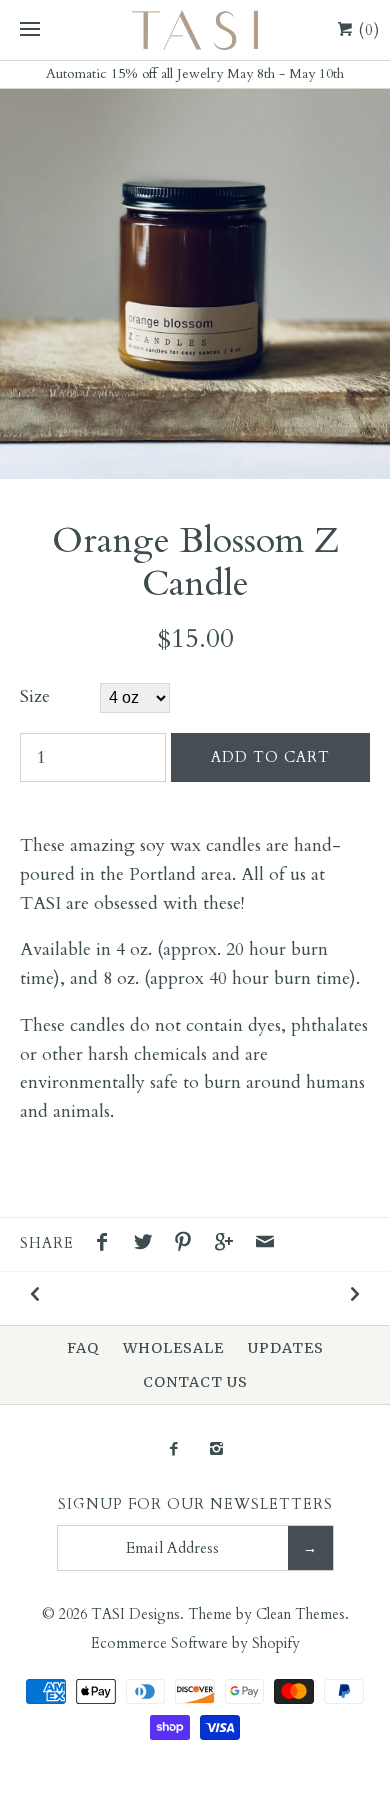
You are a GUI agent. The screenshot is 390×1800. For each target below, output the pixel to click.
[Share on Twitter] (148, 1245)
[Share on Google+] (229, 1245)
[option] (195, 284)
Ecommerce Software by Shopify (195, 1643)
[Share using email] (265, 1245)
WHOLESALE (173, 1348)
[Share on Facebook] (107, 1245)
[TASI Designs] (195, 30)
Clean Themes (300, 1614)
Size (35, 696)
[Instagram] (216, 1450)
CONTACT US (195, 1382)
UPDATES (286, 1348)
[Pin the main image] (188, 1245)
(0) (367, 30)
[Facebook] (173, 1450)
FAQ (83, 1348)
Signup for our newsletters (195, 1504)
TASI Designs (135, 1614)
